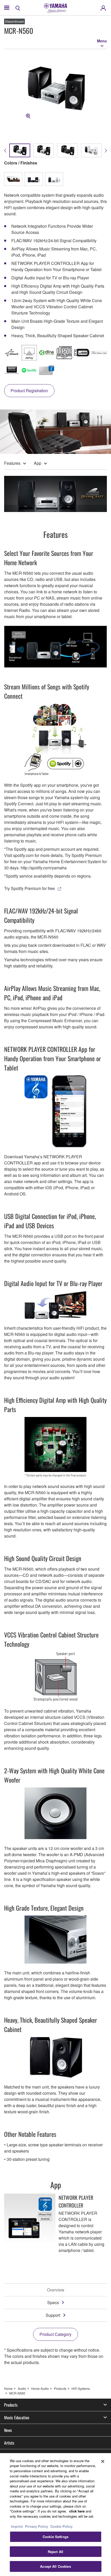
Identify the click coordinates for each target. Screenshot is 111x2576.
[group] (20, 150)
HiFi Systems (81, 2388)
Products (60, 2388)
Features (12, 463)
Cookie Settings (55, 2537)
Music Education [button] (17, 2417)
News (8, 2430)
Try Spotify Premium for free (29, 888)
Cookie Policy (61, 2526)
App (38, 463)
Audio (22, 2388)
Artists (9, 2443)
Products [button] (11, 2405)
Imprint (17, 2526)
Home (8, 2388)
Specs (53, 2302)
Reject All (55, 2552)
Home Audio (40, 2388)
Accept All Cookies (55, 2566)
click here (77, 2511)
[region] (55, 2515)
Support (53, 2315)
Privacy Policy (37, 2526)
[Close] (103, 2461)
